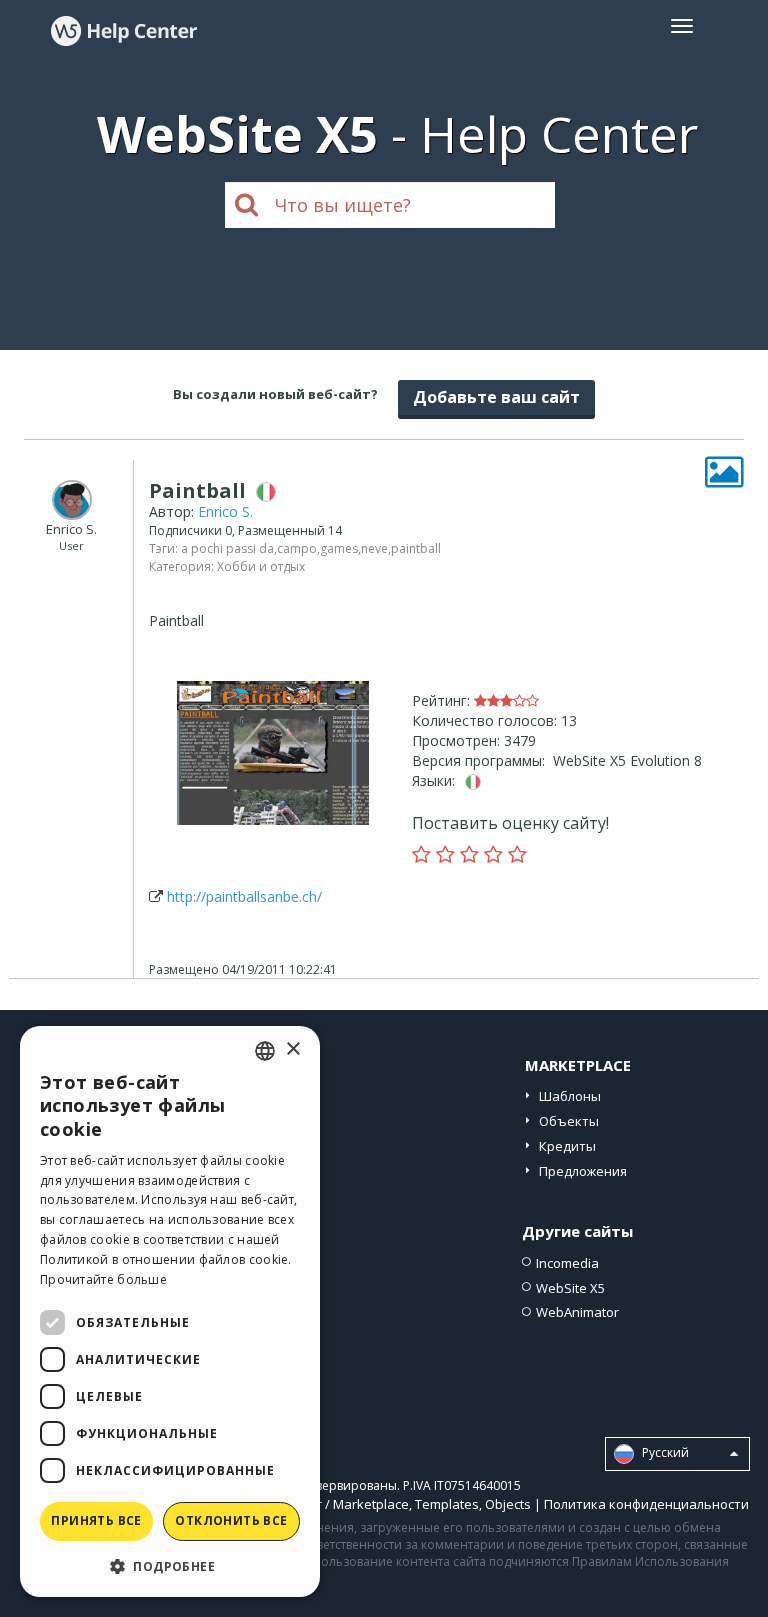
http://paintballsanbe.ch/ (244, 896)
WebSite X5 (570, 1288)
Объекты (569, 1121)
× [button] (292, 1049)
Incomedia (567, 1263)
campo (297, 548)
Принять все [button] (96, 1520)
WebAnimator (577, 1312)
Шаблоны (570, 1096)
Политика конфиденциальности (646, 1504)
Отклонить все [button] (231, 1520)
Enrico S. (225, 511)
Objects (508, 1504)
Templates (447, 1504)
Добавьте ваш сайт (496, 397)
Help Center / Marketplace (329, 1504)
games (339, 548)
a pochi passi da (227, 548)
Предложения (583, 1171)
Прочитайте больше (103, 1279)
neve (374, 548)
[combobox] (265, 1051)
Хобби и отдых (261, 566)
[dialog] (170, 1311)
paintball (416, 548)
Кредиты (567, 1146)
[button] (170, 1565)
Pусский (664, 1453)
